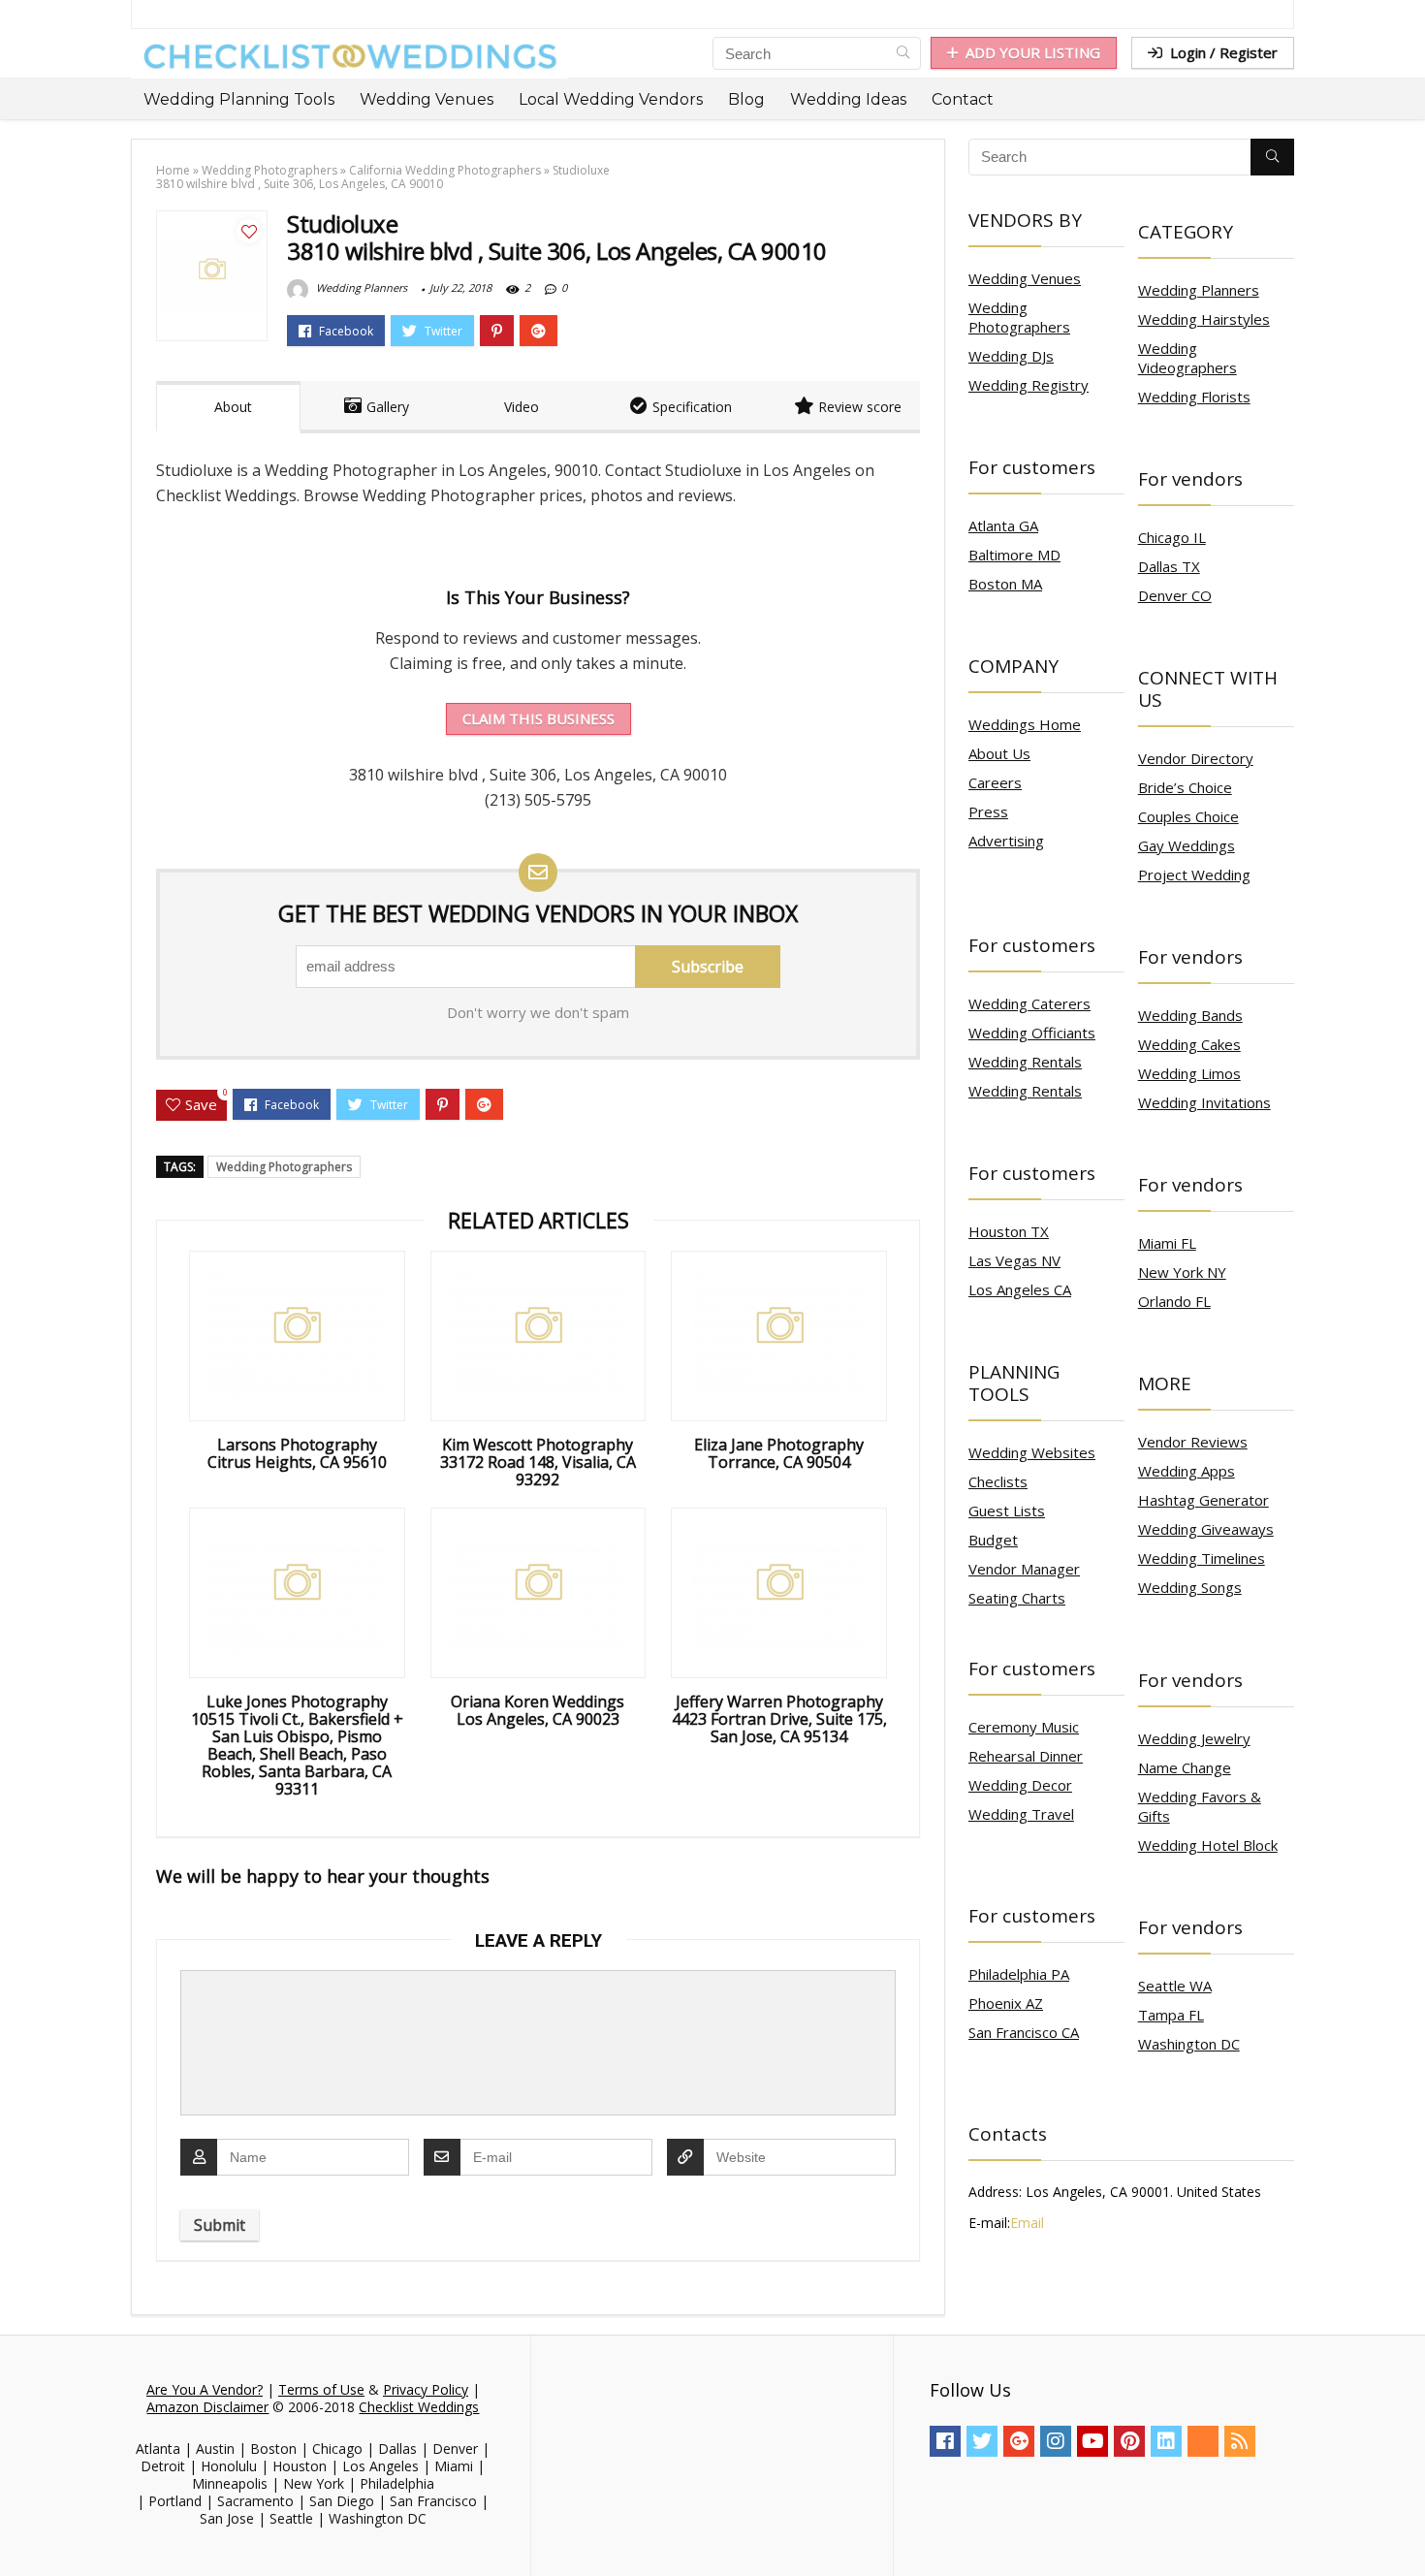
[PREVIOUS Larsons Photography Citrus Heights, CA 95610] (19, 2528)
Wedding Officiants (1032, 1033)
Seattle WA (1175, 1986)
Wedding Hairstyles (1204, 319)
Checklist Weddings (419, 2407)
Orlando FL (1174, 1301)
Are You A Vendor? (205, 2389)
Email (1027, 2223)
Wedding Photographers (269, 170)
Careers (995, 782)
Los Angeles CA (1020, 1289)
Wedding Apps (1187, 1471)
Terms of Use (321, 2389)
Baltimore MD (1014, 555)
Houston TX (1009, 1231)
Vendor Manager (1024, 1569)
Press (988, 811)
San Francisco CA (1024, 2032)
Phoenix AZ (1006, 2003)
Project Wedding (1194, 875)
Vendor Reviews (1193, 1442)
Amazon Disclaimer (207, 2407)
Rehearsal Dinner (1026, 1756)
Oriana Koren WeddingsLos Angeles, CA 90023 (538, 1710)
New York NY (1182, 1272)
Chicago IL (1172, 537)
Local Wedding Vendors (611, 99)
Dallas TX (1169, 566)
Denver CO (1175, 595)
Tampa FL (1171, 2015)
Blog (746, 99)
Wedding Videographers (1187, 358)
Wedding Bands (1190, 1015)
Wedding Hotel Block (1208, 1845)
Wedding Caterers (1029, 1003)
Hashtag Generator (1203, 1500)
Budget (993, 1540)
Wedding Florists (1194, 397)
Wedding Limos (1189, 1073)
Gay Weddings (1187, 845)
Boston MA (1005, 584)
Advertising (1006, 841)
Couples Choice (1188, 816)
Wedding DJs (1011, 356)
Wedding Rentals (1025, 1062)
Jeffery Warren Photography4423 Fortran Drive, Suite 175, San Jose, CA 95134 (779, 1719)
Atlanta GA (1003, 525)
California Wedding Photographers (445, 170)
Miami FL (1167, 1243)
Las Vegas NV (1014, 1260)
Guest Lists (1007, 1511)
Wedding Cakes (1189, 1044)
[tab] (228, 407)
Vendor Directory (1196, 758)
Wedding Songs (1190, 1587)
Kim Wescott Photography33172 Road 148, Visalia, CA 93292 (538, 1462)
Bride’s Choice (1185, 787)
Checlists (998, 1481)
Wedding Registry (1029, 385)
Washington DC (1189, 2044)
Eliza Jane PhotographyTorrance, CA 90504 (779, 1453)
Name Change (1185, 1767)
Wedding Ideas (848, 99)
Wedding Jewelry (1194, 1738)
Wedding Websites (1032, 1452)
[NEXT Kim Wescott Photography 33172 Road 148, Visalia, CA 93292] (1406, 2528)
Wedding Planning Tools (239, 99)
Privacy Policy (426, 2389)
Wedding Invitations (1204, 1102)
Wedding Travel (1021, 1814)
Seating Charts (1017, 1598)
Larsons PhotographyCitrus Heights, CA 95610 (297, 1453)
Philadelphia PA (1019, 1974)
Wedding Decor (1020, 1785)
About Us (999, 753)
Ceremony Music (1024, 1727)
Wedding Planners (360, 287)
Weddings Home (1025, 724)
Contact (963, 99)
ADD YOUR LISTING (1033, 52)
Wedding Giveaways (1206, 1529)
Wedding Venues (427, 99)
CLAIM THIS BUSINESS (538, 718)
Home (173, 170)
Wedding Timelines (1202, 1558)
